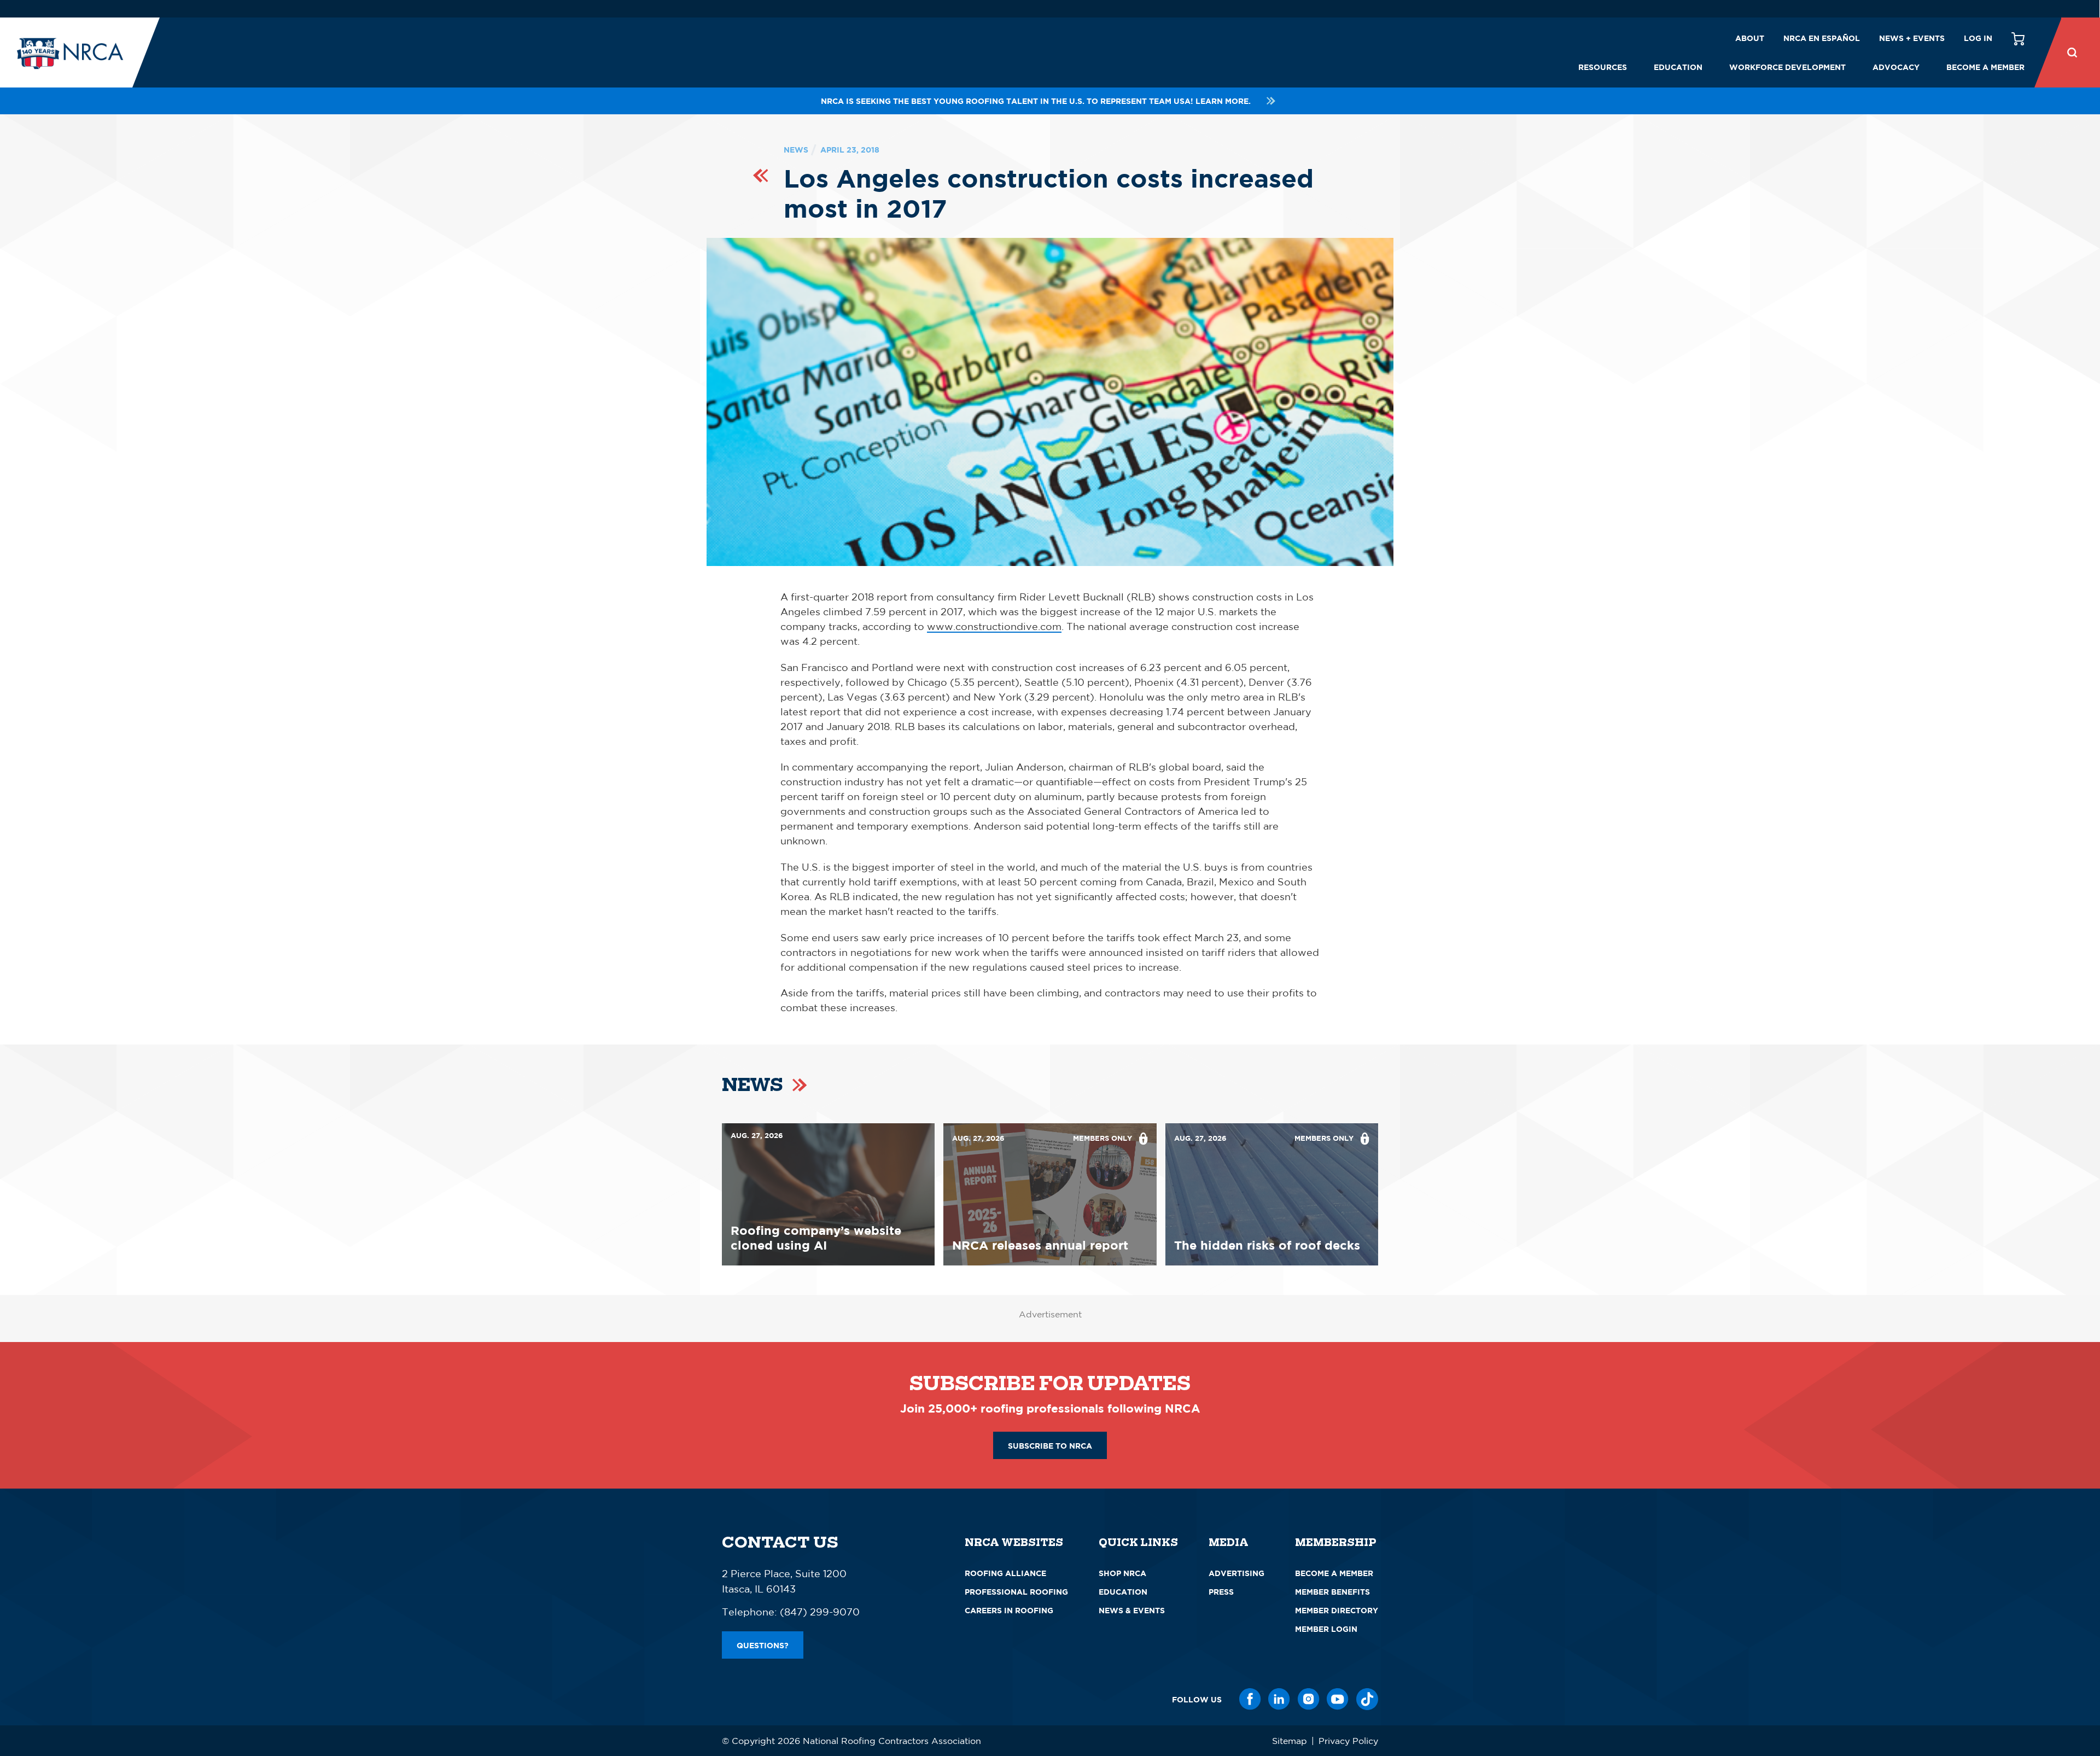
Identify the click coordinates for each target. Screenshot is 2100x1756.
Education (1678, 67)
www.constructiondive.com (994, 626)
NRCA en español (1822, 38)
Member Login (1326, 1629)
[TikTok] (1367, 1699)
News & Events (1132, 1610)
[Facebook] (1250, 1699)
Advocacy (1896, 67)
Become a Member (1985, 67)
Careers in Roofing (1009, 1610)
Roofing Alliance (1005, 1573)
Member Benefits (1332, 1592)
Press (1221, 1592)
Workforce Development (1787, 67)
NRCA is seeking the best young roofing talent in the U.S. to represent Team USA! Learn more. (1036, 101)
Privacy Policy (1348, 1741)
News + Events (1912, 38)
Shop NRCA (1122, 1573)
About (1750, 38)
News (796, 150)
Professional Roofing (1016, 1592)
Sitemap (1290, 1741)
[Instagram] (1309, 1699)
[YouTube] (1338, 1699)
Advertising (1236, 1573)
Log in (1978, 38)
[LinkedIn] (1279, 1699)
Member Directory (1337, 1610)
